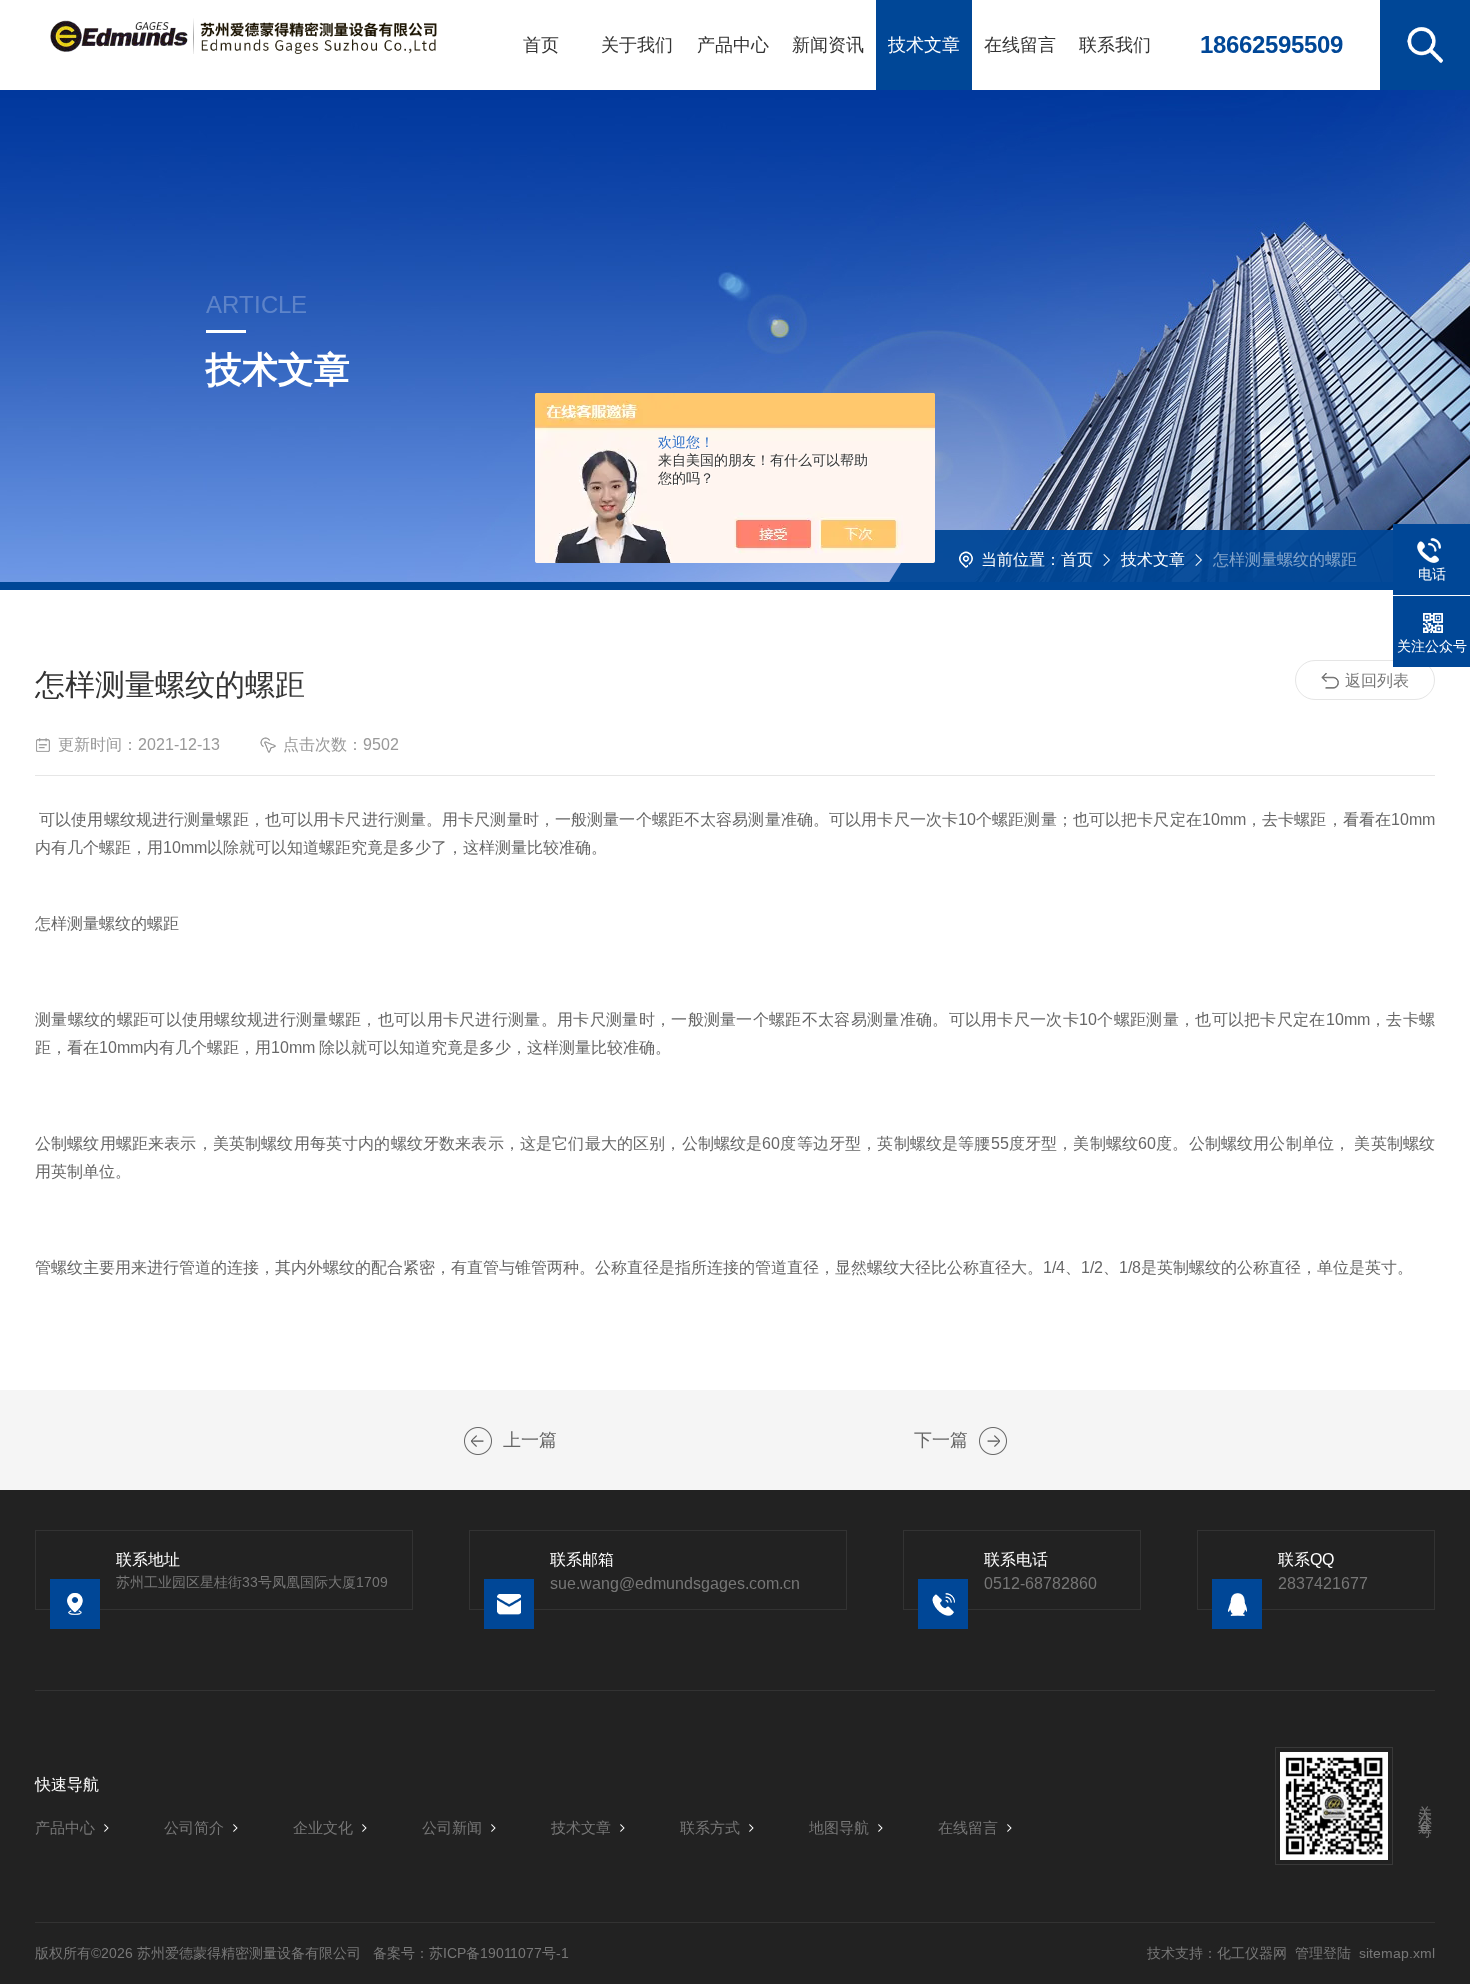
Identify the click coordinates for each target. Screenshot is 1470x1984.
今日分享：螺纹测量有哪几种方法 (478, 1441)
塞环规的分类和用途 (993, 1441)
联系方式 (710, 1827)
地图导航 (839, 1827)
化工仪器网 (1252, 1953)
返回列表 (1377, 680)
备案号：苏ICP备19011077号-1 (471, 1953)
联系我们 (1115, 45)
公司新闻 (452, 1827)
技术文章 (924, 45)
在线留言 (1020, 45)
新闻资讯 (828, 45)
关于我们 (637, 45)
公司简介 (194, 1827)
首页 (541, 45)
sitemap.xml (1397, 1953)
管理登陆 (1323, 1953)
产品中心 (733, 45)
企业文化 (323, 1827)
